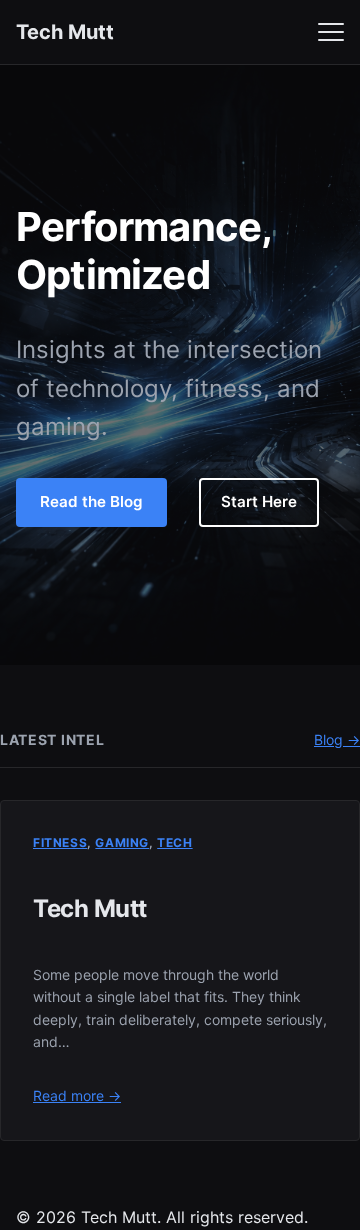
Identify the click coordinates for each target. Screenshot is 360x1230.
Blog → (337, 739)
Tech (174, 842)
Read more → (77, 1095)
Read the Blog (91, 501)
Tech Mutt (65, 32)
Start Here (259, 501)
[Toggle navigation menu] (331, 32)
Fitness (60, 842)
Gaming (122, 842)
